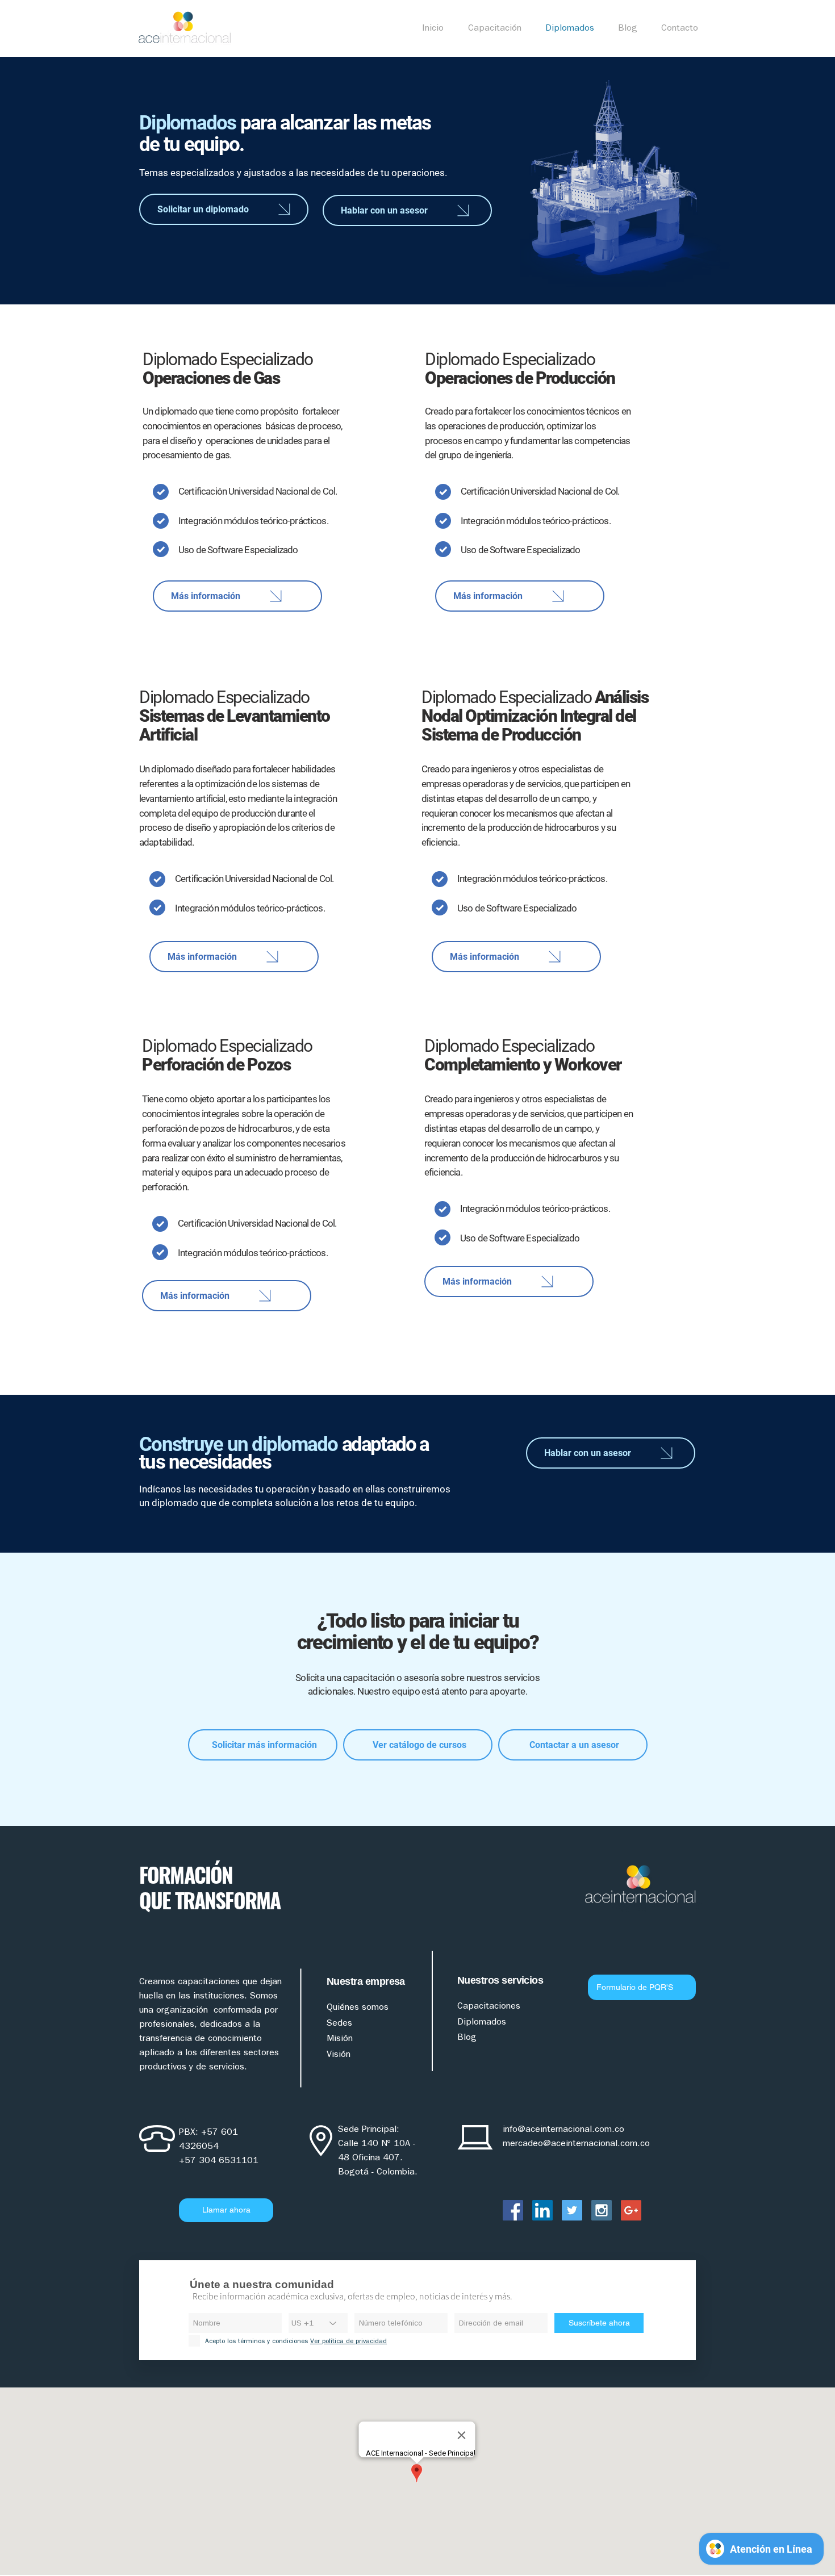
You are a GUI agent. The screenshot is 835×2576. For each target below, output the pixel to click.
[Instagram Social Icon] (602, 2210)
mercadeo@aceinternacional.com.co (576, 2143)
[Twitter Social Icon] (572, 2210)
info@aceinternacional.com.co (563, 2129)
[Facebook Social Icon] (513, 2210)
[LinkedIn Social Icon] (542, 2210)
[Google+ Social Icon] (631, 2210)
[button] (498, 28)
